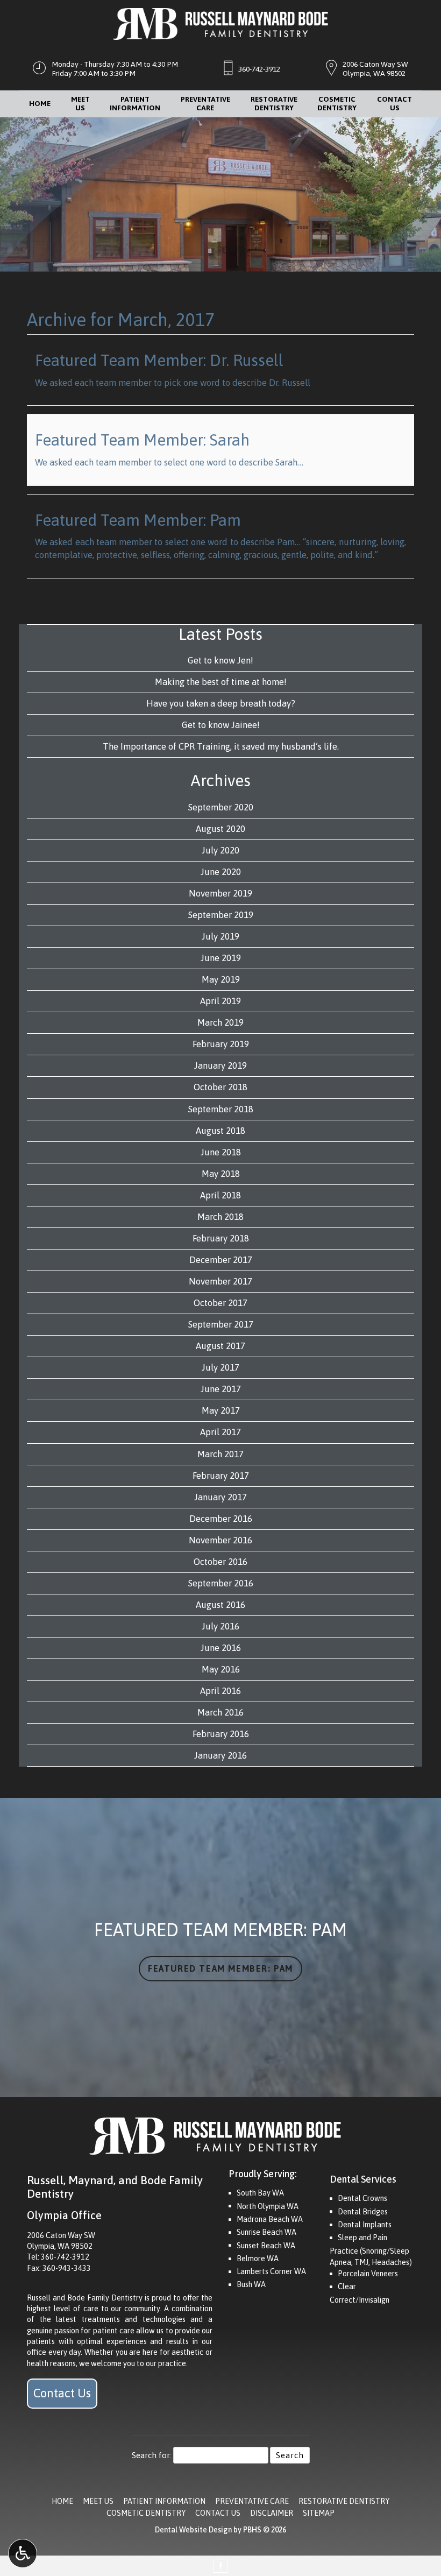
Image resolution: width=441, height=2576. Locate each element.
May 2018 (221, 1174)
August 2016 (220, 1605)
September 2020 (221, 807)
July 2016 (220, 1626)
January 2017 (220, 1497)
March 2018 (220, 1217)
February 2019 (221, 1044)
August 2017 (220, 1346)
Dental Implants (365, 2225)
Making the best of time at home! (221, 682)
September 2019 (221, 915)
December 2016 (221, 1519)
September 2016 (221, 1583)
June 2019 (221, 958)
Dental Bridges (363, 2212)
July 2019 (220, 936)
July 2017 (220, 1367)
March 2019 (220, 1022)
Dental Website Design (193, 2530)
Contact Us (62, 2393)
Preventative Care (252, 2501)
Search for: (152, 2455)
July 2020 (220, 850)
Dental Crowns (362, 2198)
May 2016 (221, 1669)
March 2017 (220, 1454)
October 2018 (220, 1087)
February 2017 (221, 1476)
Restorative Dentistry (344, 2501)
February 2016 (221, 1734)
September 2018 (221, 1109)
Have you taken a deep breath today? (221, 703)
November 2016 (220, 1540)
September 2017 (221, 1324)
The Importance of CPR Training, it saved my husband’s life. (221, 746)
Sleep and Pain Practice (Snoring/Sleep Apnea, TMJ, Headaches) (371, 2250)
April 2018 (220, 1195)
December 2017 (221, 1260)
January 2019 (220, 1065)
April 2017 (220, 1432)
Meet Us (98, 2501)
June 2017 (221, 1389)
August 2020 (220, 829)
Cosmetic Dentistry (146, 2513)
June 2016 (221, 1648)
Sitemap (319, 2513)
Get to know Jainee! (221, 725)
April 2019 (220, 1001)
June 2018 (221, 1152)
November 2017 (220, 1281)
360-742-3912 (259, 69)
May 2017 (221, 1410)
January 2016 (220, 1755)
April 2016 (220, 1691)
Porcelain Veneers (368, 2274)
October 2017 (220, 1303)
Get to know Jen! (220, 660)
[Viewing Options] (23, 2553)
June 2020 (221, 872)
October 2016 (220, 1562)
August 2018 (220, 1131)
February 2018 (221, 1238)
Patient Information (164, 2501)
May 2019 (221, 979)
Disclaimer (272, 2513)
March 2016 (220, 1712)
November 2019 (220, 893)
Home (40, 104)
